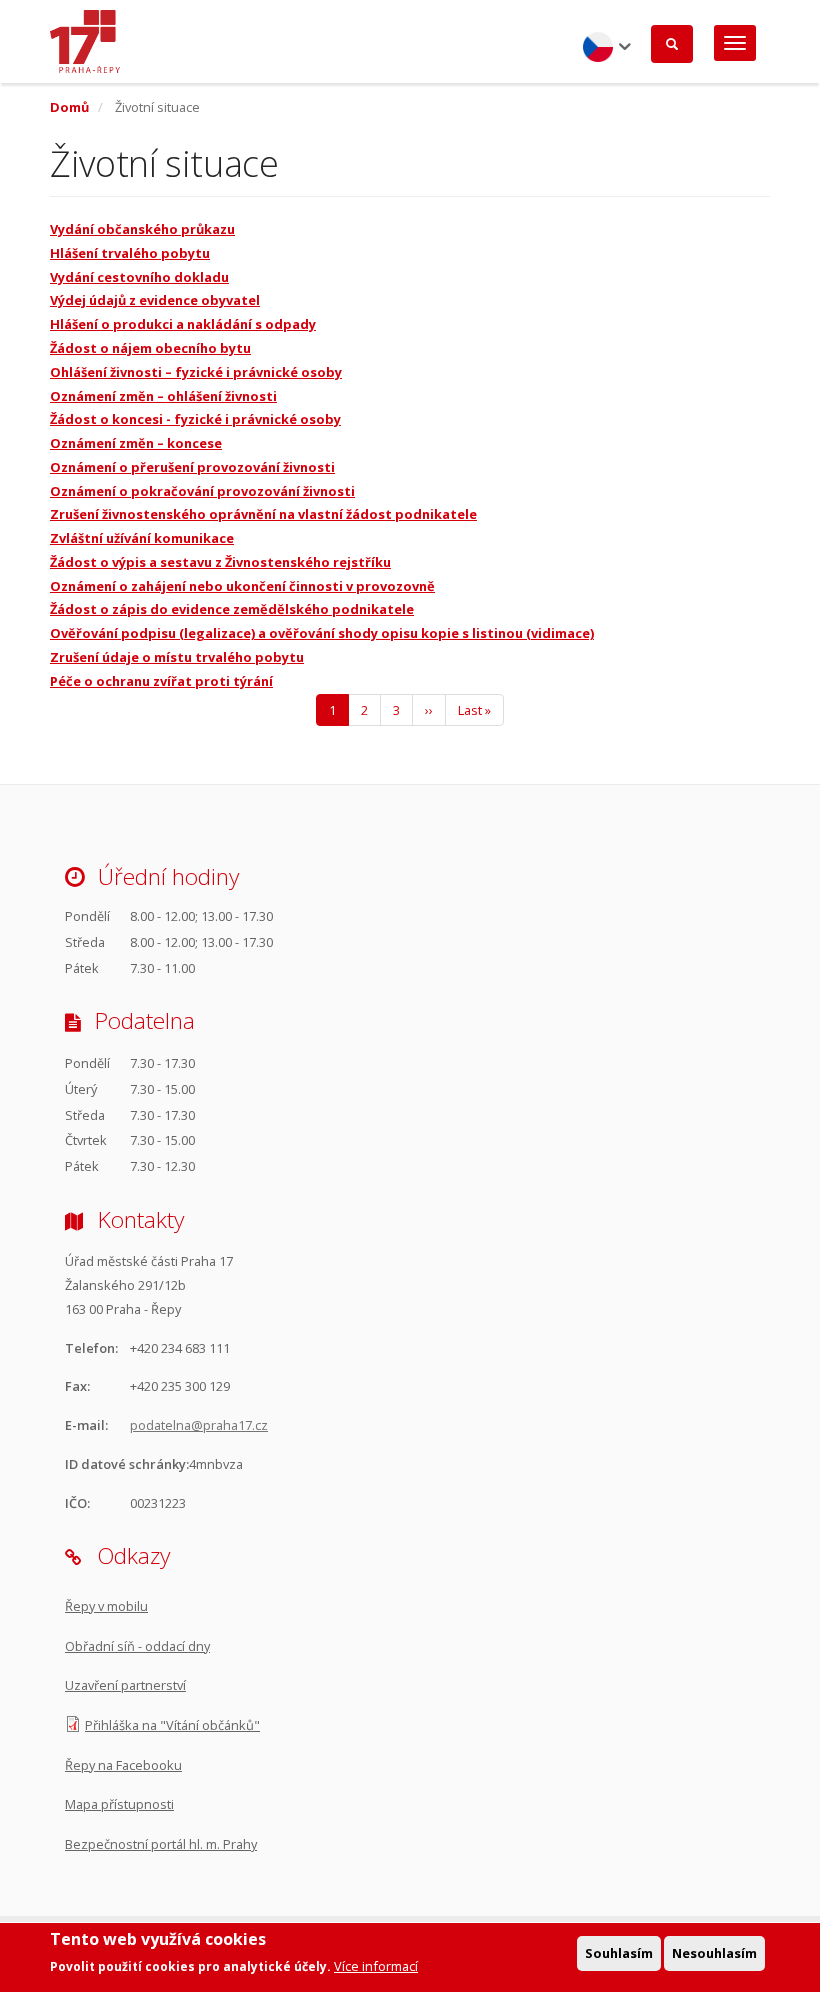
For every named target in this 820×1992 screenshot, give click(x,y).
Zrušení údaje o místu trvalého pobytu (177, 657)
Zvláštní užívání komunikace (142, 538)
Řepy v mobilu (106, 1606)
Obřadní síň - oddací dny (137, 1646)
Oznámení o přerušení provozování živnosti (192, 467)
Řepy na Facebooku (123, 1765)
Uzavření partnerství (125, 1685)
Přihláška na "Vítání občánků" (172, 1725)
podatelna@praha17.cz (199, 1425)
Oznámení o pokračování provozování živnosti (202, 491)
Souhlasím (619, 1953)
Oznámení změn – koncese (136, 443)
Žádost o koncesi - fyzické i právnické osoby (195, 419)
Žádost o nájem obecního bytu (150, 348)
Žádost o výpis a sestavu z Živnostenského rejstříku (220, 562)
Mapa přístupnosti (119, 1804)
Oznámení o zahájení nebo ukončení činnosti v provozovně (242, 586)
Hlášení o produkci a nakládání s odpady (183, 324)
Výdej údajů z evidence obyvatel (155, 300)
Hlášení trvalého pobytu (130, 253)
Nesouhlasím (714, 1953)
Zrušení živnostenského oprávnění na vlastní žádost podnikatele (263, 514)
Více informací (376, 1966)
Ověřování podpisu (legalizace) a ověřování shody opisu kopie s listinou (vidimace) (322, 633)
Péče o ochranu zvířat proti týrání (161, 681)
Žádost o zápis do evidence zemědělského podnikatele (232, 609)
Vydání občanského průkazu (142, 229)
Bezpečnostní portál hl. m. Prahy (161, 1844)
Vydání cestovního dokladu (139, 277)
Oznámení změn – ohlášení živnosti (163, 396)
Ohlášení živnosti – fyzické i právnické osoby (196, 372)
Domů (69, 107)
